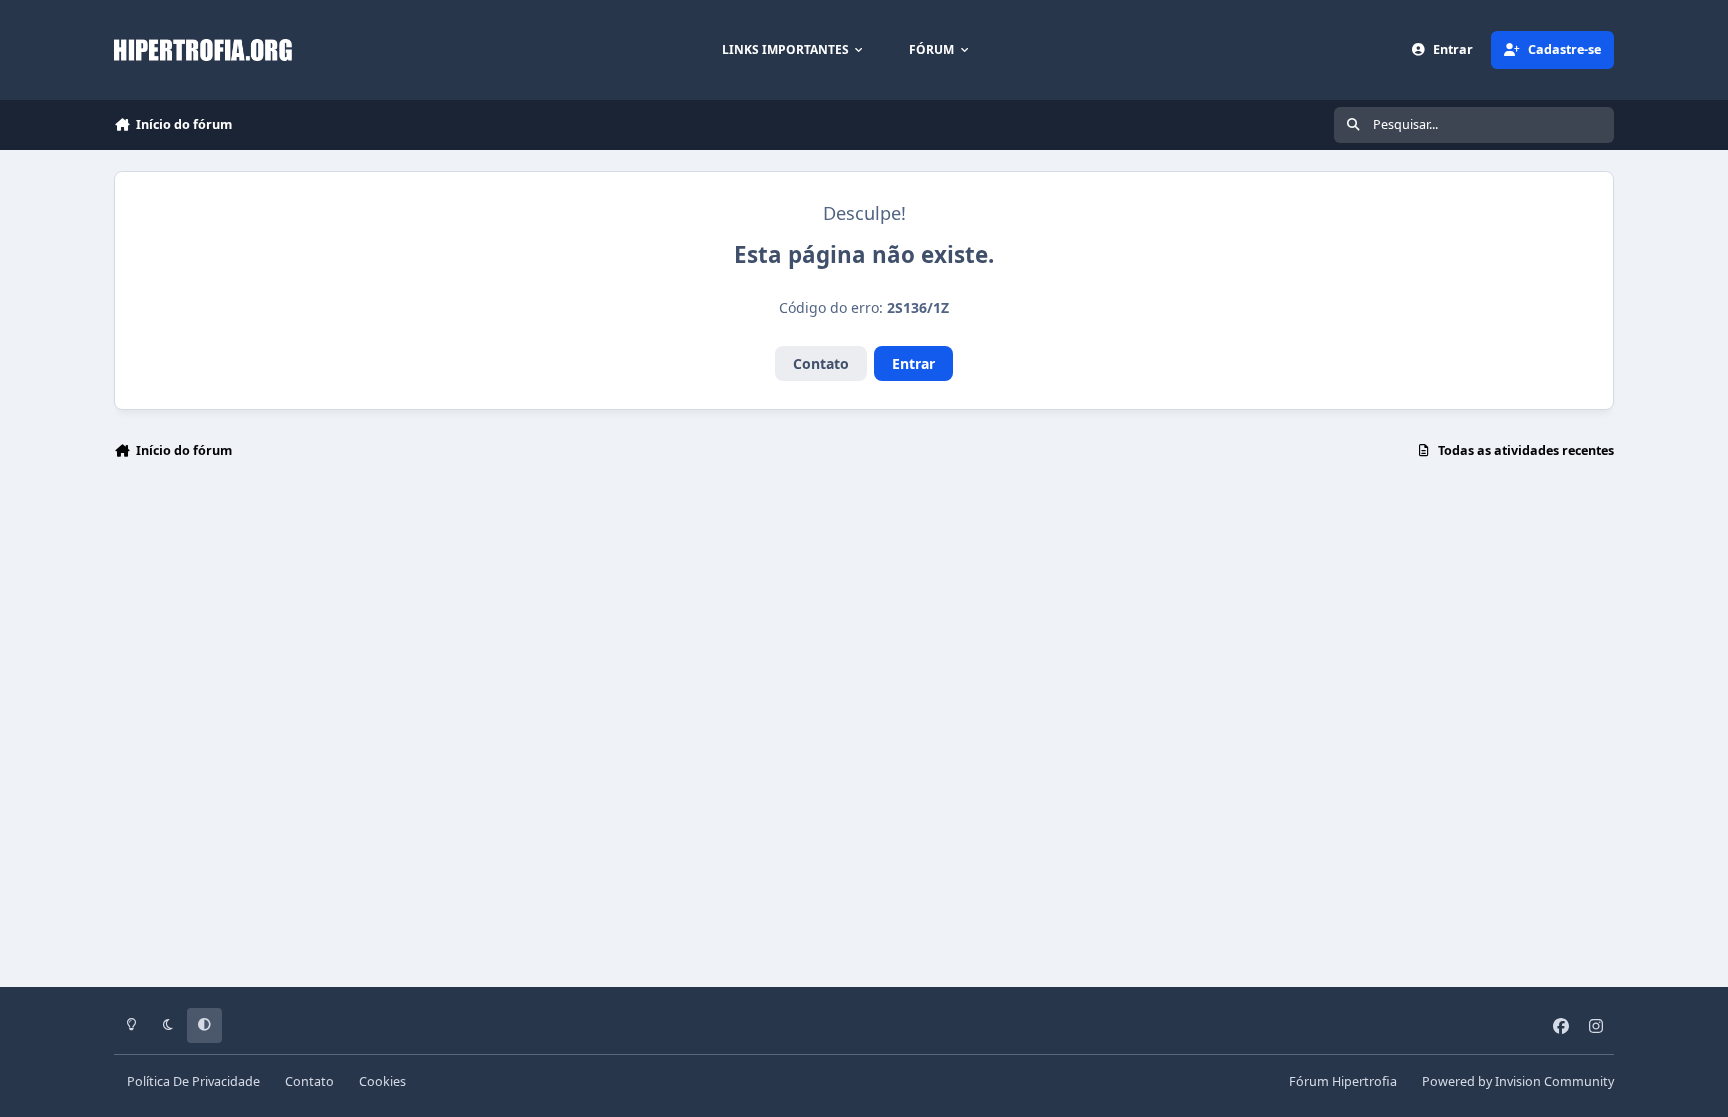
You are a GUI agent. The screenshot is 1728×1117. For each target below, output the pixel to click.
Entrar (913, 363)
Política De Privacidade (193, 1081)
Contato (821, 363)
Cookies (382, 1081)
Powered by (1518, 1081)
